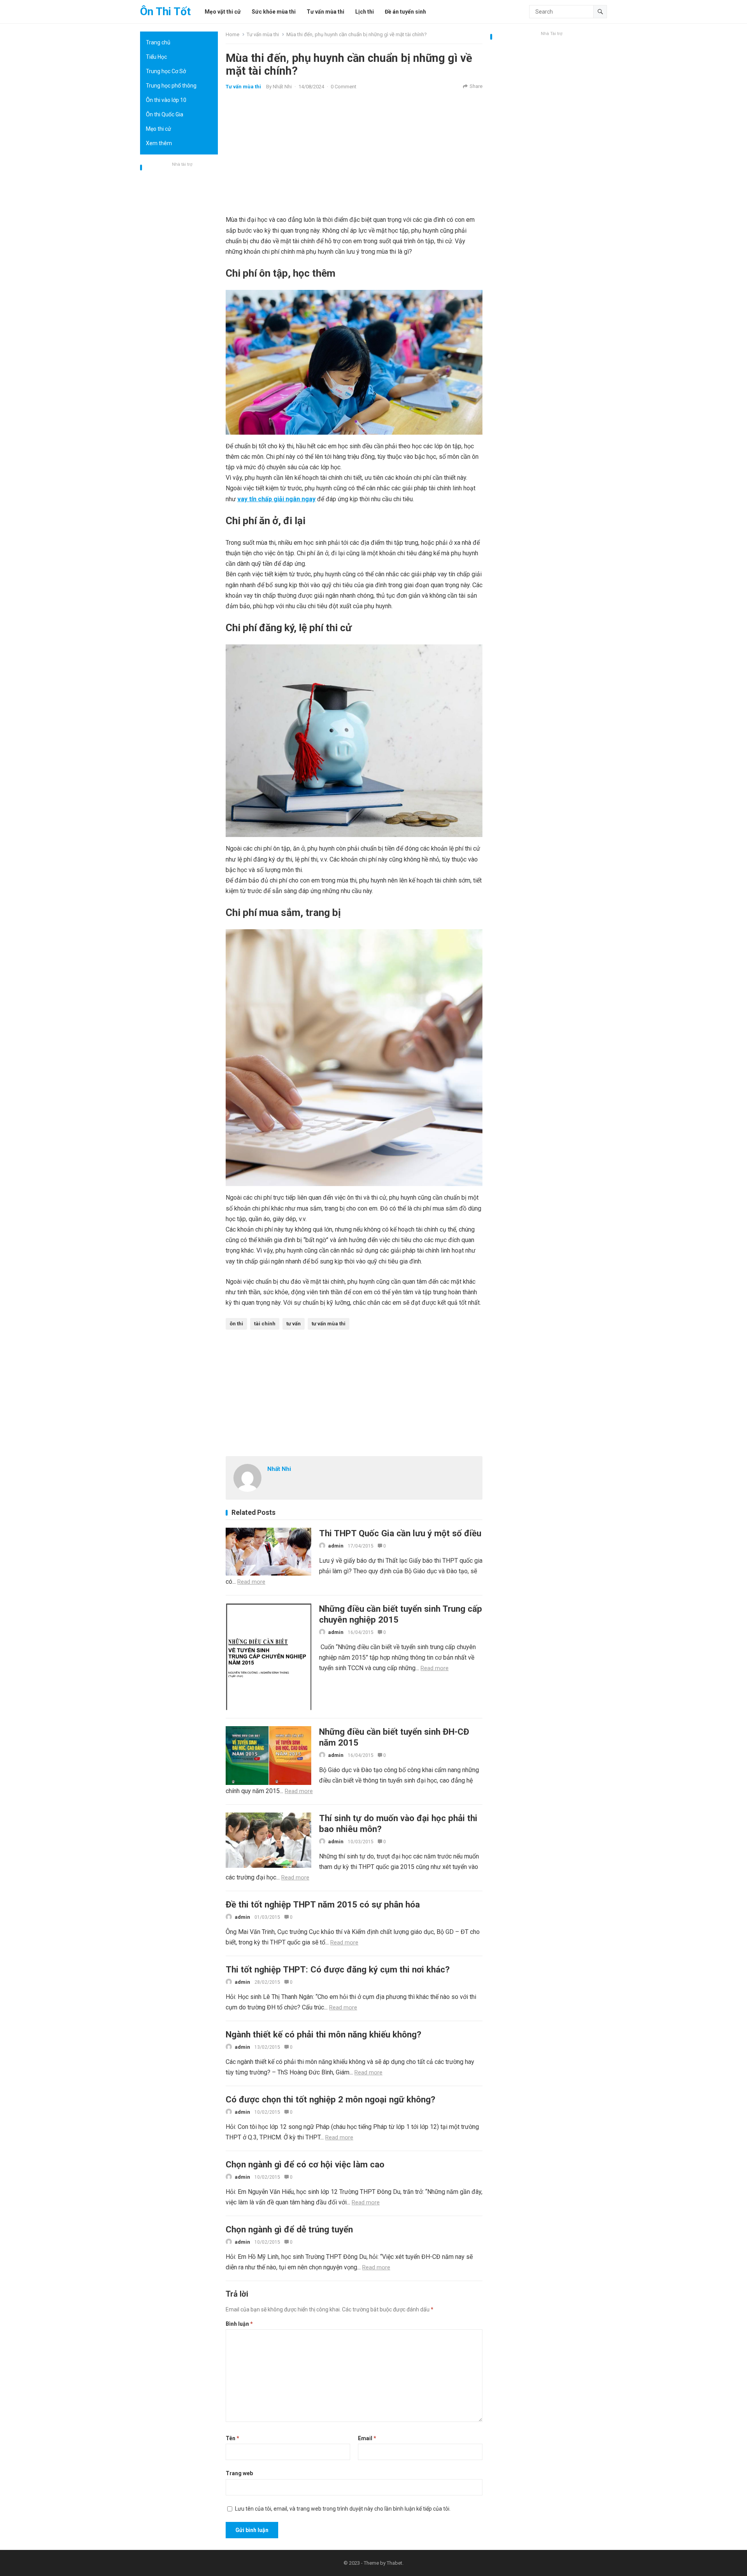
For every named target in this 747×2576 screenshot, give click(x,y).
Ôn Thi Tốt (165, 11)
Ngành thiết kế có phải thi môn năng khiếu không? (324, 2034)
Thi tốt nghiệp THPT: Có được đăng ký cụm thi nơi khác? (338, 1969)
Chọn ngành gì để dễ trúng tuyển (289, 2229)
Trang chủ (158, 42)
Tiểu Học (156, 57)
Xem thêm (159, 143)
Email (367, 2438)
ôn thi (236, 1324)
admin (336, 1546)
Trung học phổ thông (171, 86)
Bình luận (239, 2324)
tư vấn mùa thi (329, 1324)
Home (232, 34)
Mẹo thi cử (159, 129)
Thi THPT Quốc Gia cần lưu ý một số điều (400, 1533)
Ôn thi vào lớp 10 (166, 100)
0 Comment (344, 87)
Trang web (239, 2473)
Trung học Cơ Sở (166, 71)
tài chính (265, 1324)
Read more (251, 1582)
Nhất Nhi (282, 87)
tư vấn (294, 1324)
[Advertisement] (179, 286)
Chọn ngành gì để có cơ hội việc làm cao (305, 2164)
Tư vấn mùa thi (263, 34)
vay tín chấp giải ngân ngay (276, 499)
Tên (232, 2438)
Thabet (395, 2563)
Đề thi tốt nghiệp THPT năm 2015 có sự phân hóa (323, 1904)
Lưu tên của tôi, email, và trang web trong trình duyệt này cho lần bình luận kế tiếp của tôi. (343, 2509)
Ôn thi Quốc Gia (165, 114)
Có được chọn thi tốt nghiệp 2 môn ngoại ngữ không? (331, 2099)
